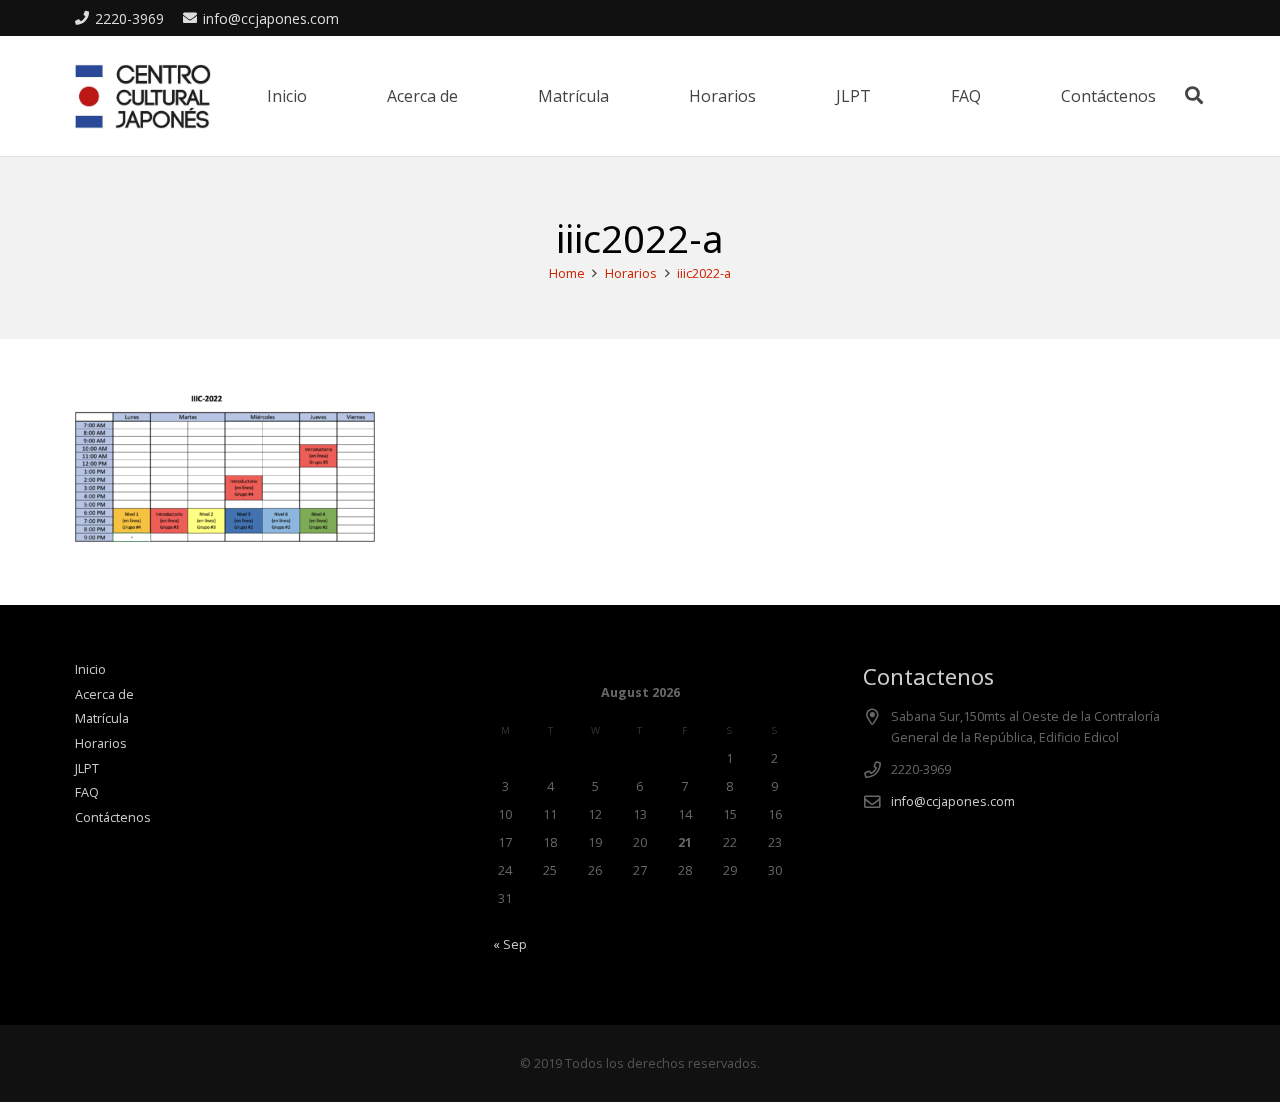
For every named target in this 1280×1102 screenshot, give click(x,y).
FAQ (87, 792)
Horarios (101, 743)
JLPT (87, 768)
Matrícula (102, 718)
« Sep (510, 944)
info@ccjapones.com (953, 801)
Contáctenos (113, 817)
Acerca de (104, 694)
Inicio (90, 669)
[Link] (143, 96)
